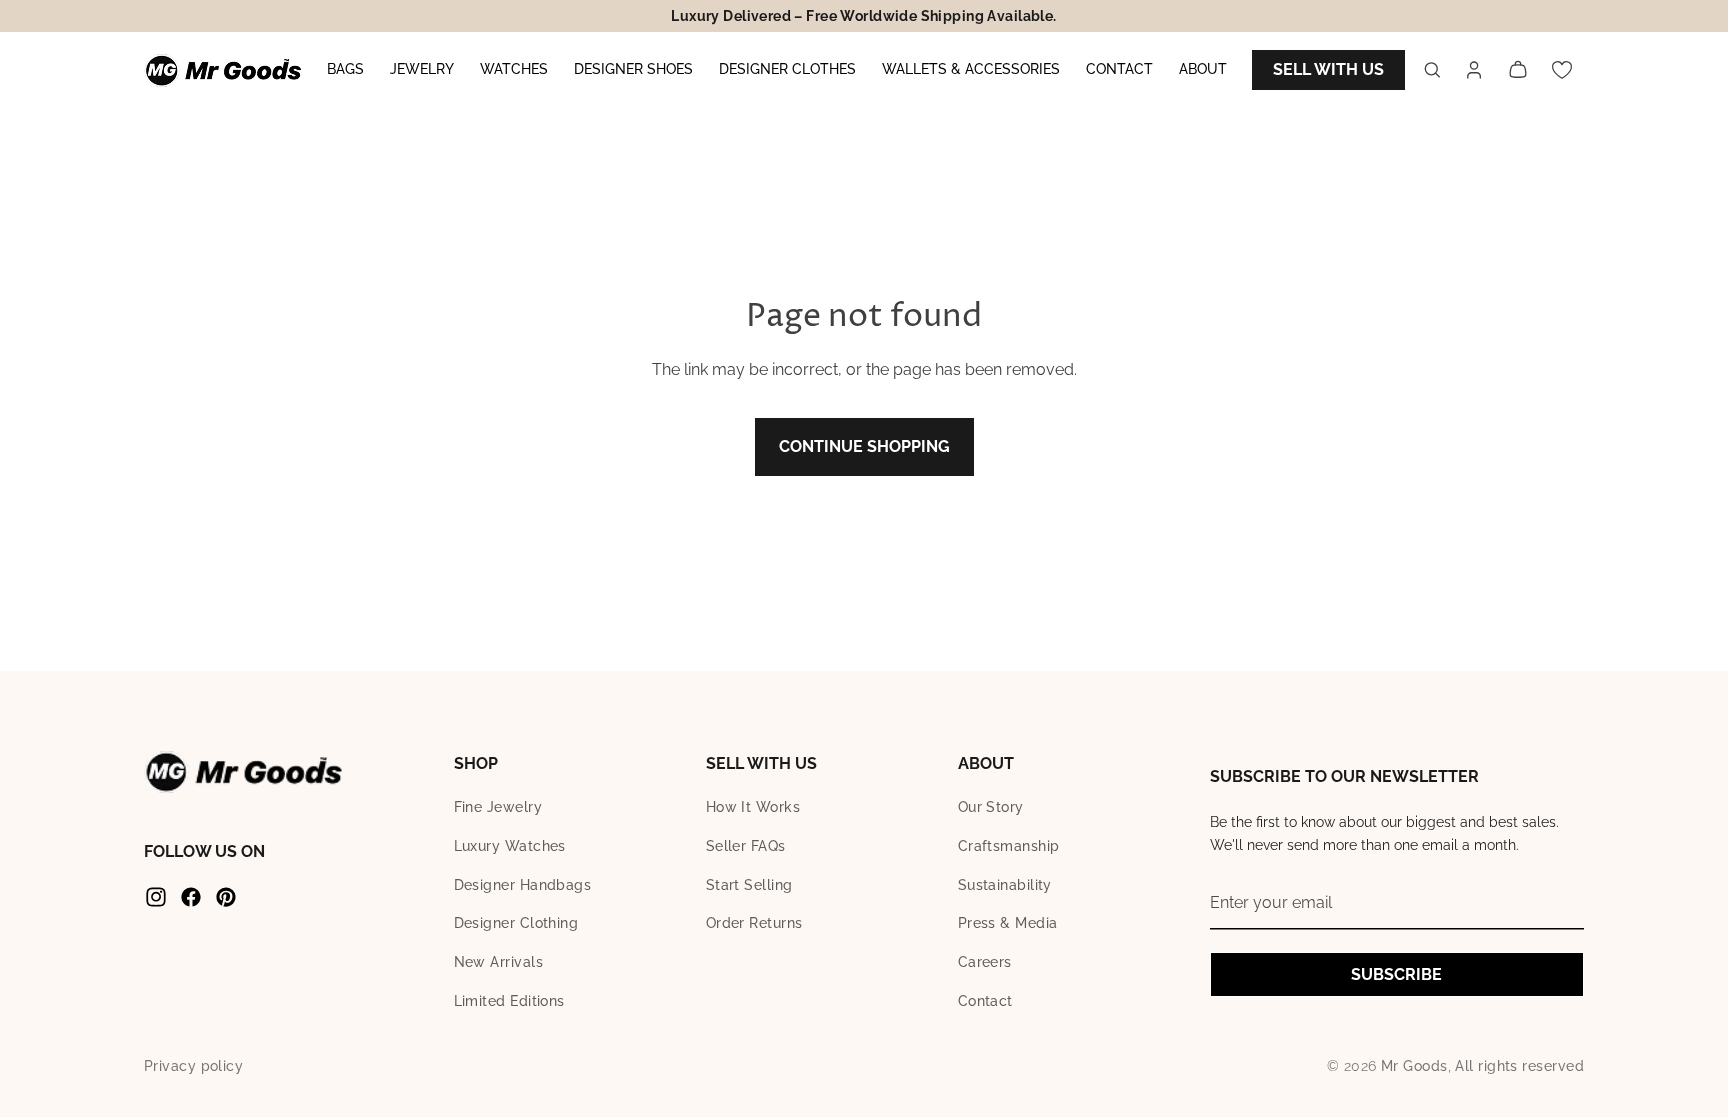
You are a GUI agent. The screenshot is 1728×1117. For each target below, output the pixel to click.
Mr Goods (1414, 1066)
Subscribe (1396, 974)
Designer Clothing (516, 923)
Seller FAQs (746, 846)
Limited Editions (509, 1001)
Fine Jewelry (498, 807)
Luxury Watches (510, 846)
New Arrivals (498, 962)
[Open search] (1432, 70)
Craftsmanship (1009, 846)
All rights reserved (1519, 1066)
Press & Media (1008, 923)
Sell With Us (1328, 69)
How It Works (753, 807)
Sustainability (1005, 885)
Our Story (991, 807)
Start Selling (749, 885)
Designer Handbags (523, 885)
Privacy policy (193, 1066)
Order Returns (754, 923)
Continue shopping (864, 446)
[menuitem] (345, 70)
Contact (985, 1001)
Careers (985, 962)
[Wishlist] (1562, 70)
